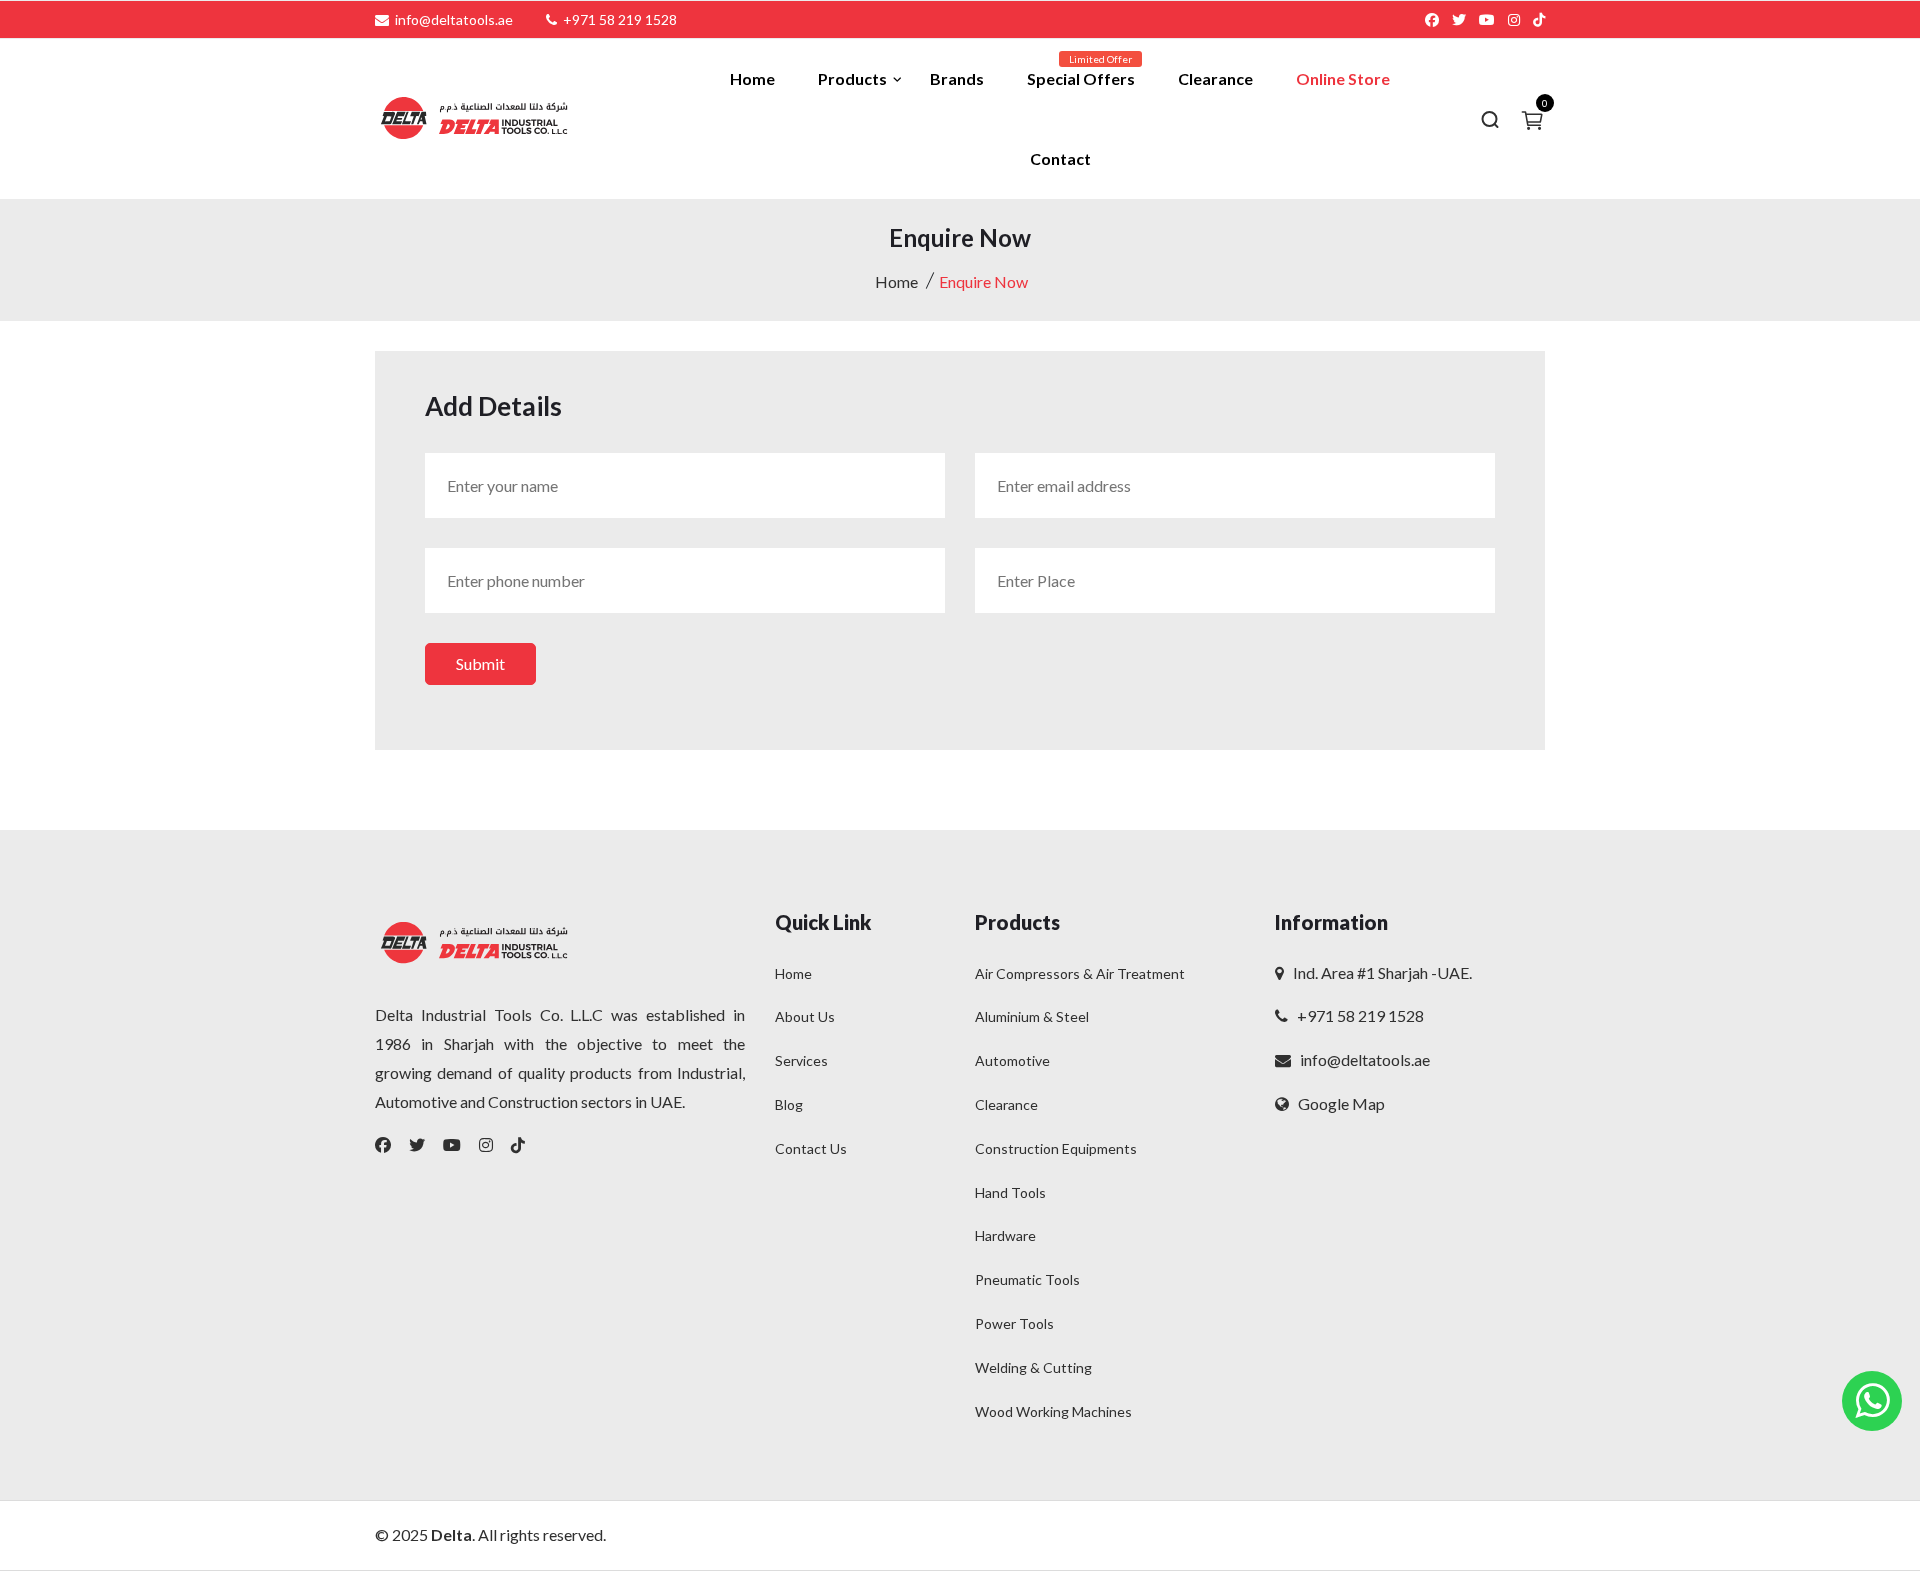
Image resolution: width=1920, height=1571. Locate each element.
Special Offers (1081, 78)
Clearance (1215, 78)
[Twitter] (417, 1144)
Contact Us (811, 1148)
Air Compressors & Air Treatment (1080, 973)
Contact (1060, 158)
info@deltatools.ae (1360, 1059)
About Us (805, 1016)
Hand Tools (1010, 1192)
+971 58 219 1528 (1356, 1015)
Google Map (1337, 1103)
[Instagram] (486, 1144)
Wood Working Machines (1053, 1411)
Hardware (1005, 1235)
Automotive (1012, 1060)
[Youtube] (452, 1144)
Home (752, 78)
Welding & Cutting (1033, 1367)
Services (801, 1060)
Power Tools (1014, 1323)
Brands (957, 78)
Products (852, 78)
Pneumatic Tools (1027, 1279)
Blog (789, 1104)
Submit (480, 663)
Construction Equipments (1056, 1148)
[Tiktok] (518, 1144)
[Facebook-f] (383, 1144)
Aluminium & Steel (1032, 1016)
